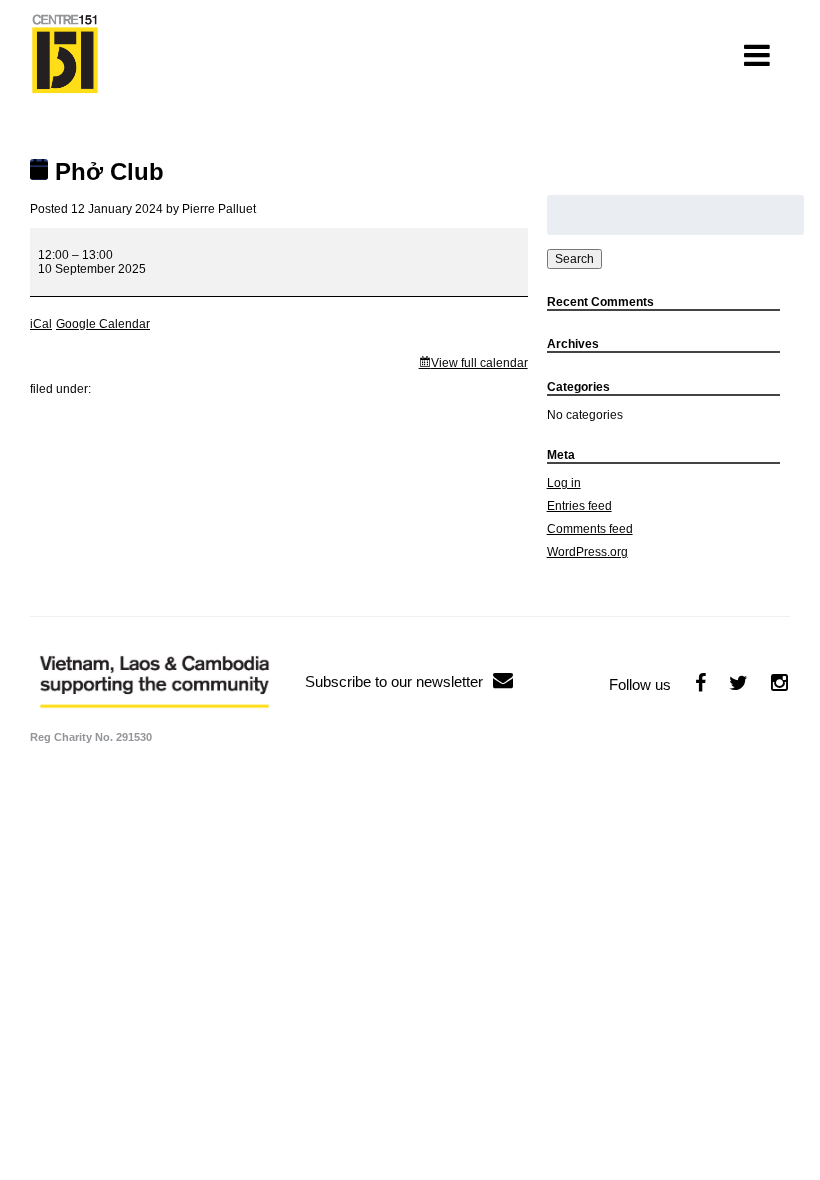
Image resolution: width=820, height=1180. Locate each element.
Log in (564, 483)
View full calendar (479, 363)
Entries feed (579, 506)
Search (574, 259)
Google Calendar (103, 324)
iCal (41, 324)
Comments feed (590, 529)
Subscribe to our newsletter (394, 681)
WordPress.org (587, 552)
